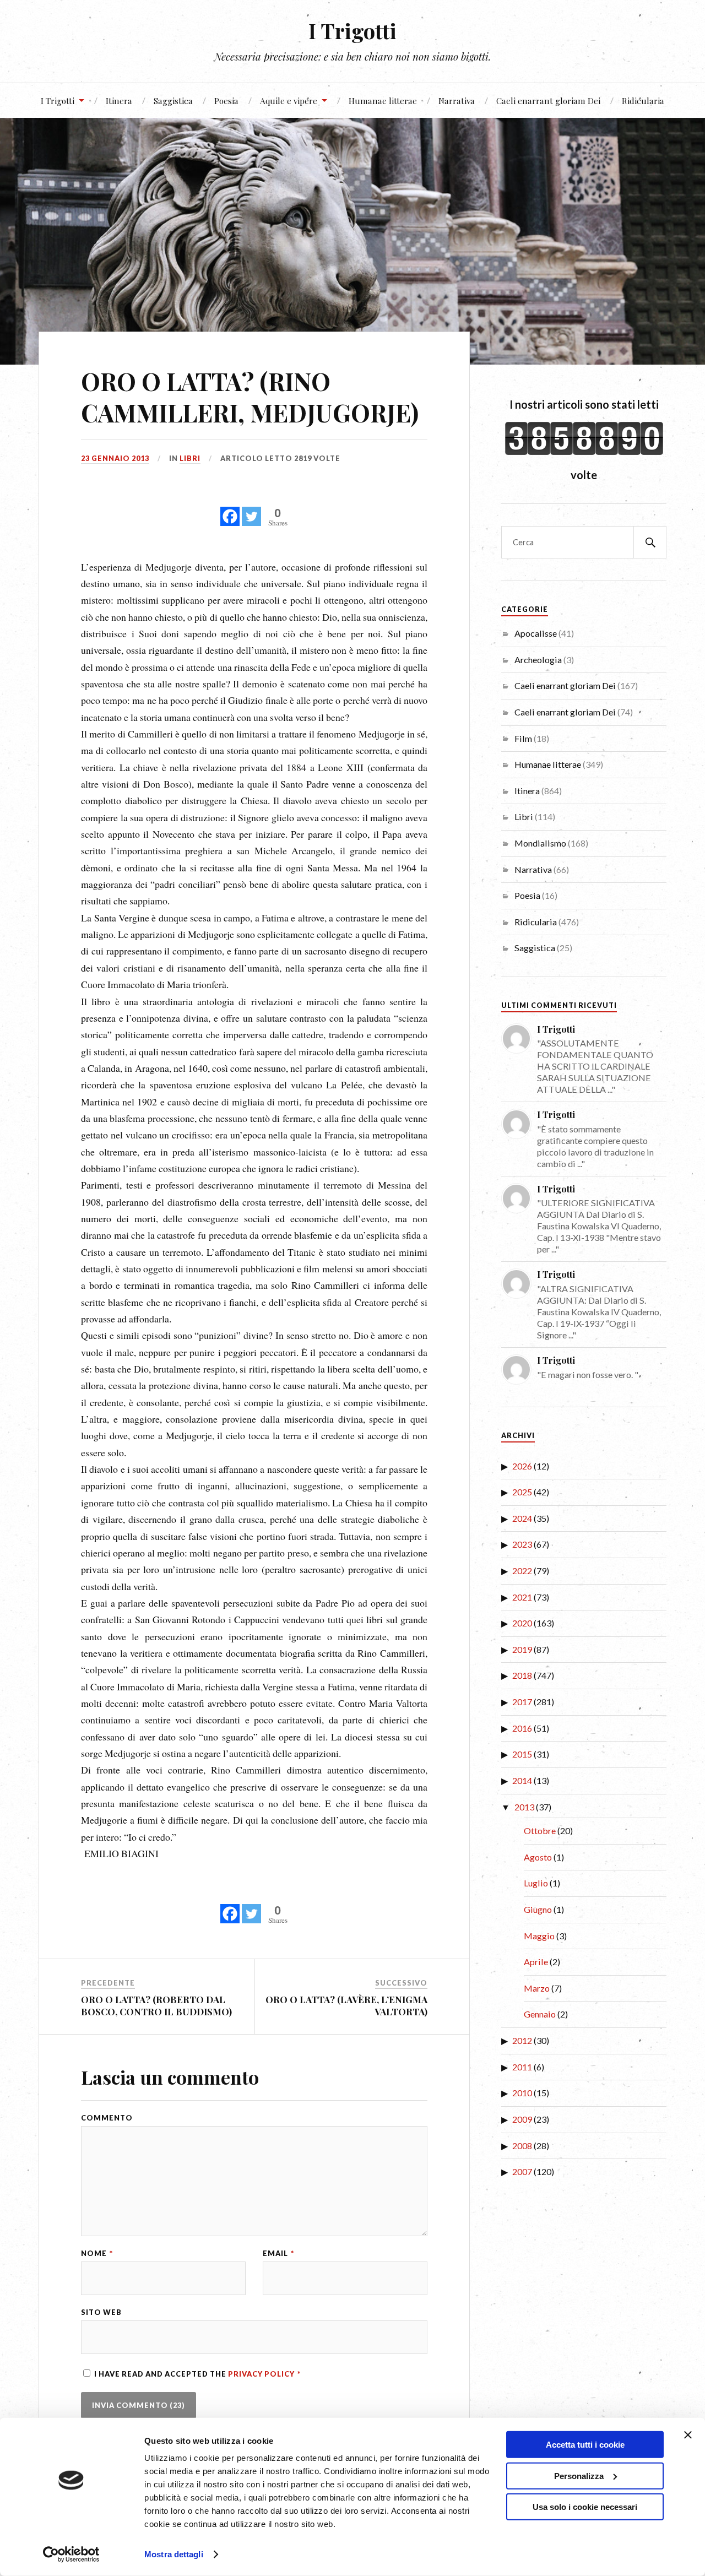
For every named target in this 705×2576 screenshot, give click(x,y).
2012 (522, 2040)
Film (523, 738)
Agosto (538, 1857)
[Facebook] (230, 510)
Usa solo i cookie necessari (585, 2507)
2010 (522, 2093)
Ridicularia (643, 101)
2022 (522, 1571)
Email (278, 2254)
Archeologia (538, 660)
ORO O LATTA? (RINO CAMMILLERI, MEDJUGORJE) (250, 397)
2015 (522, 1754)
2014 (522, 1780)
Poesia (226, 101)
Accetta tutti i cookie (585, 2445)
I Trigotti (352, 31)
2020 (522, 1623)
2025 (522, 1492)
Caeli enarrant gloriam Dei (548, 101)
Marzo (537, 1988)
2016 (522, 1728)
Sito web (101, 2312)
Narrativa (457, 101)
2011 (522, 2067)
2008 (522, 2146)
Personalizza (579, 2475)
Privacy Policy (262, 2374)
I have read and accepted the (197, 2374)
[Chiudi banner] (688, 2435)
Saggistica (173, 101)
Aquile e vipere (289, 101)
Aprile (536, 1962)
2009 (522, 2119)
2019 (522, 1649)
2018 (522, 1675)
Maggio (539, 1936)
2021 (522, 1597)
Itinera (119, 101)
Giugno (538, 1909)
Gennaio (540, 2014)
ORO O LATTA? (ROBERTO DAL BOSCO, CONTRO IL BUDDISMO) (156, 2005)
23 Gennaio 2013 (115, 458)
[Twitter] (251, 510)
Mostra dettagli (174, 2554)
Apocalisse (536, 633)
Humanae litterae (383, 101)
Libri (190, 458)
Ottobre (540, 1831)
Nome (97, 2254)
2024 (522, 1518)
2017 (522, 1702)
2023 (522, 1544)
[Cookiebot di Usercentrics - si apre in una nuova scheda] (71, 2555)
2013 (524, 1807)
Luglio (536, 1883)
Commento (107, 2118)
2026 (522, 1466)
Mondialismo (540, 843)
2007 (522, 2171)
